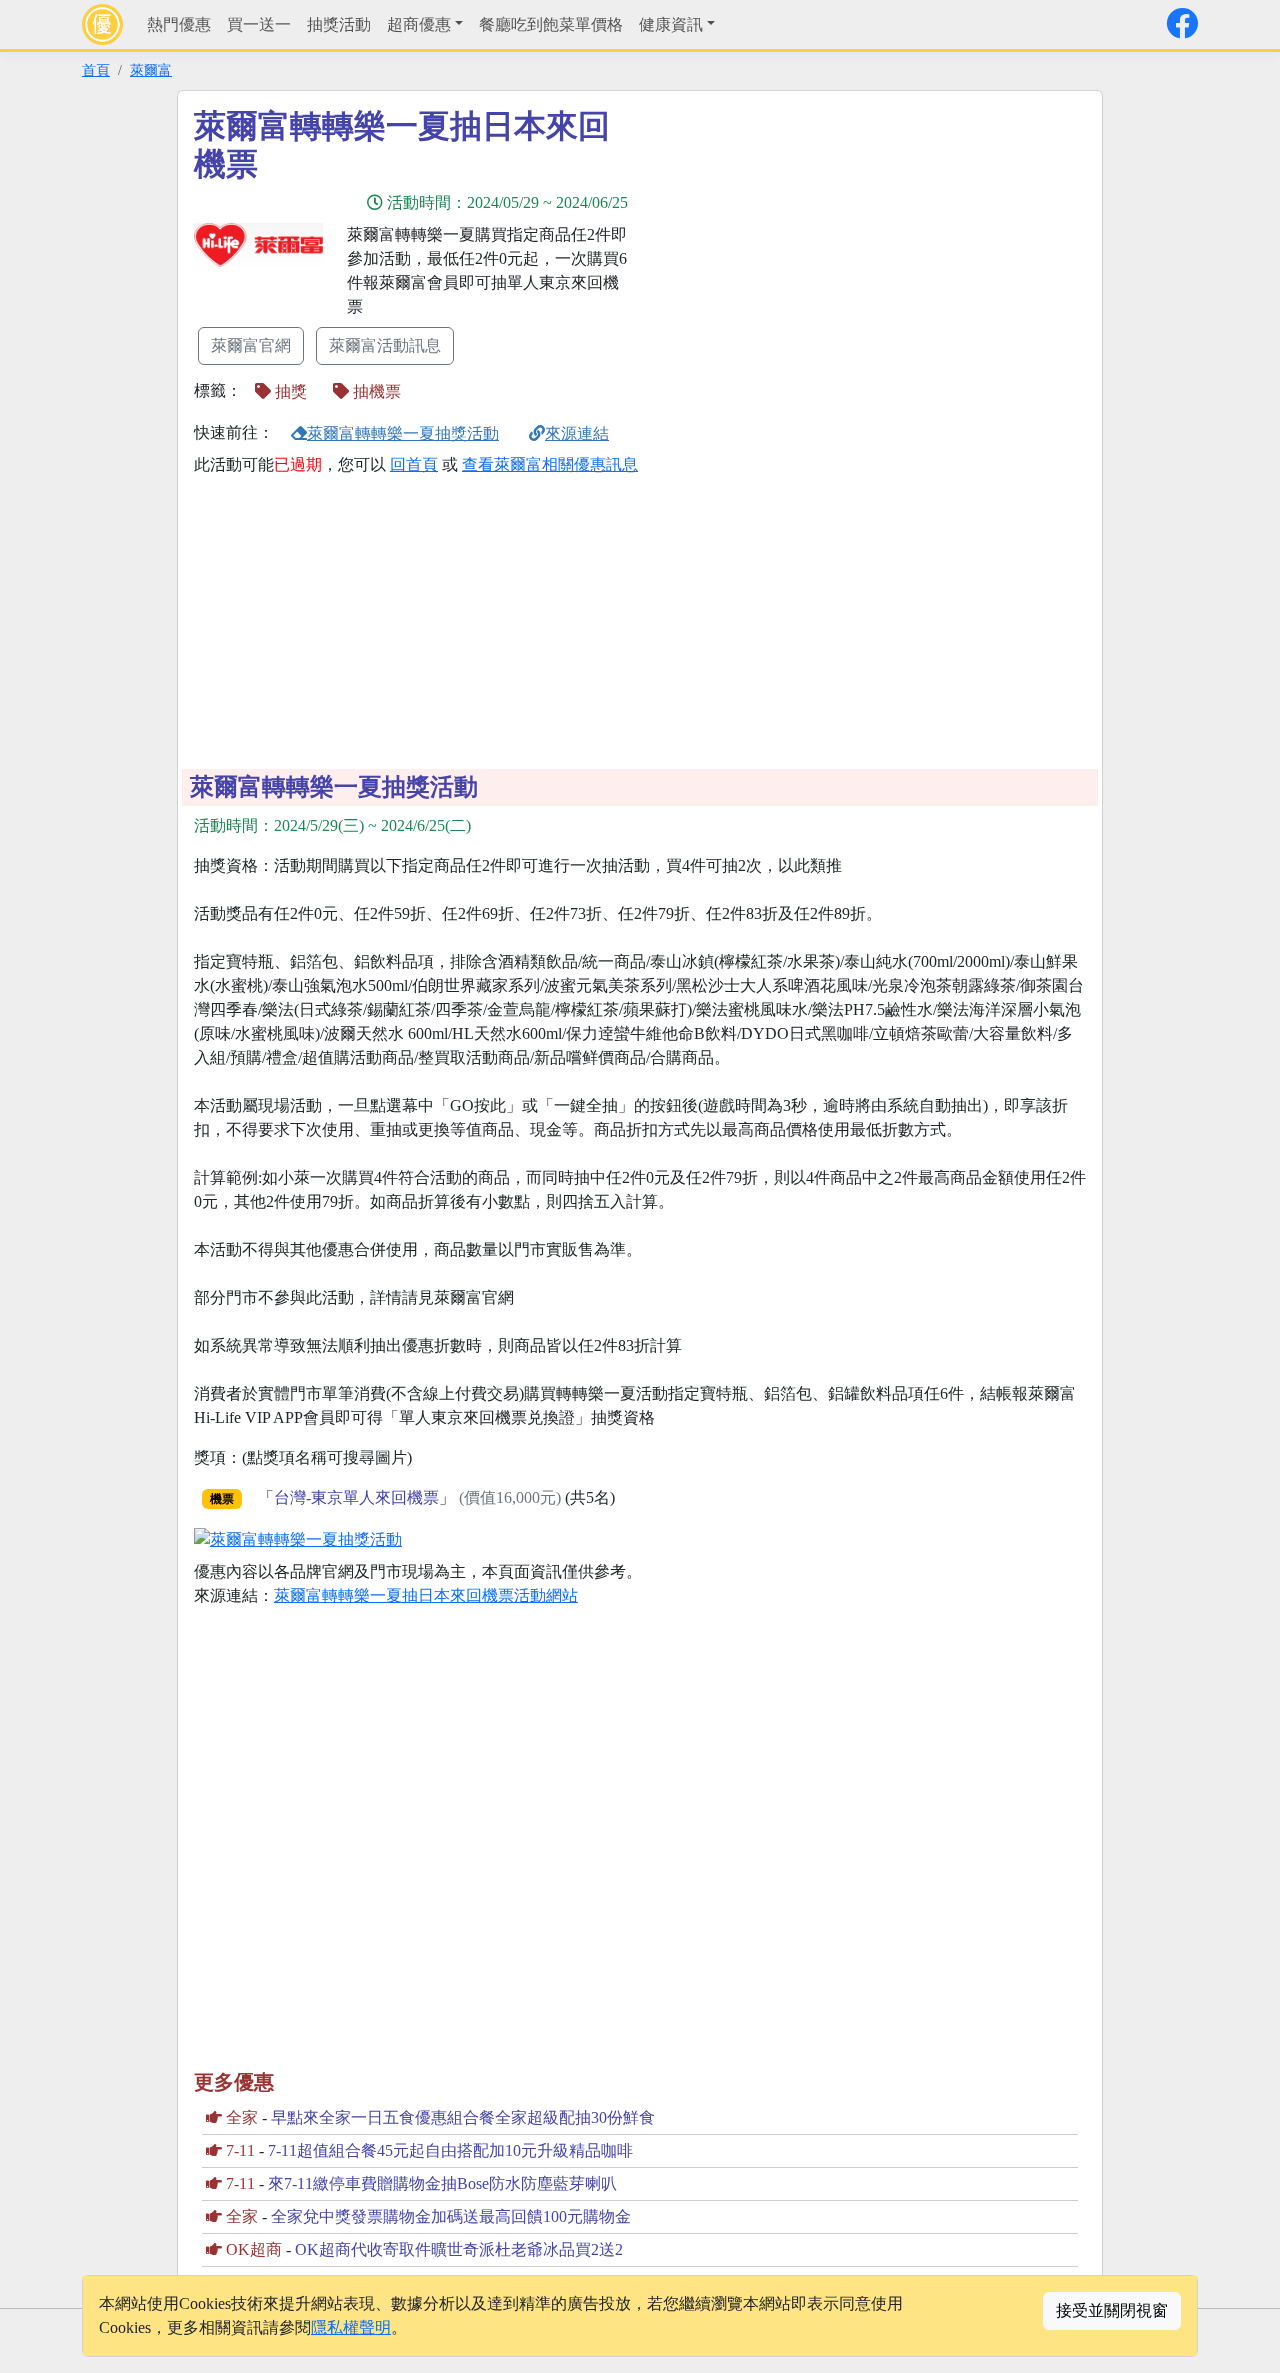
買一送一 (259, 24)
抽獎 (289, 391)
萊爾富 (151, 70)
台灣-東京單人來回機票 (356, 1497)
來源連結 (577, 433)
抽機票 (375, 391)
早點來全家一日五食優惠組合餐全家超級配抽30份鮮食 (463, 2117)
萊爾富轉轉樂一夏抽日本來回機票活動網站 (426, 1595)
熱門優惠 (179, 24)
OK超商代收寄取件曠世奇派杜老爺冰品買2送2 (459, 2249)
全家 (242, 2117)
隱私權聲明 (351, 2327)
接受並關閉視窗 (1112, 2310)
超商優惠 (419, 24)
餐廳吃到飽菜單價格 (551, 24)
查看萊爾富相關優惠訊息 (550, 464)
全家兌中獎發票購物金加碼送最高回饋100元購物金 (451, 2216)
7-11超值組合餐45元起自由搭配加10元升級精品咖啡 (450, 2150)
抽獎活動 (339, 24)
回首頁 (414, 464)
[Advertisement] (820, 247)
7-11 (240, 2150)
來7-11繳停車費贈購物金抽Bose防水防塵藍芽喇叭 (442, 2183)
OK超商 (254, 2249)
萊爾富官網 (251, 345)
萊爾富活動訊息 (385, 345)
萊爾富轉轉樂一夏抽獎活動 (403, 433)
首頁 (96, 70)
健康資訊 (671, 24)
